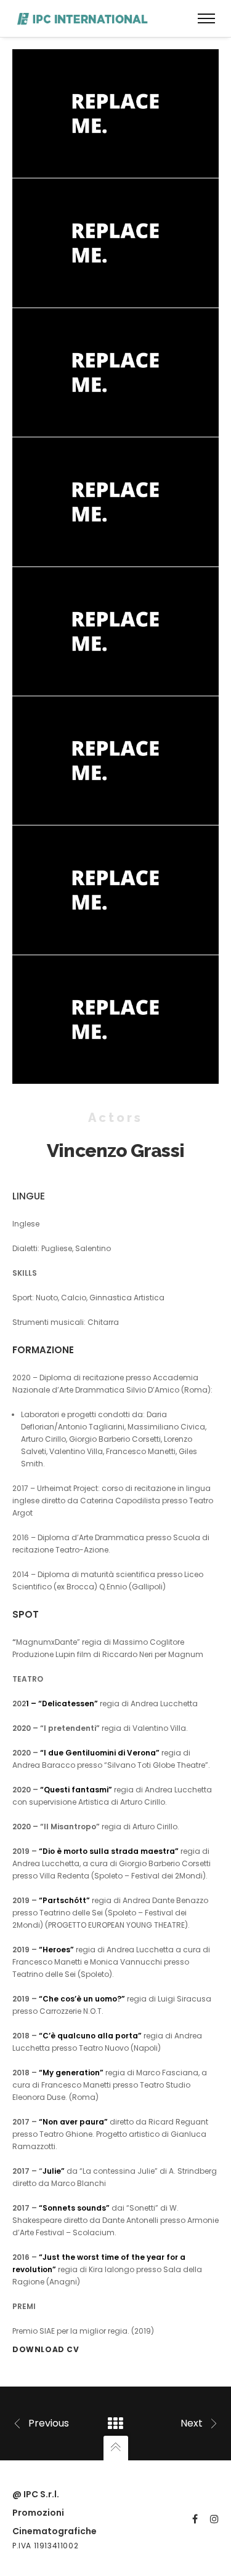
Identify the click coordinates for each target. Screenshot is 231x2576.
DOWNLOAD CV (46, 2349)
